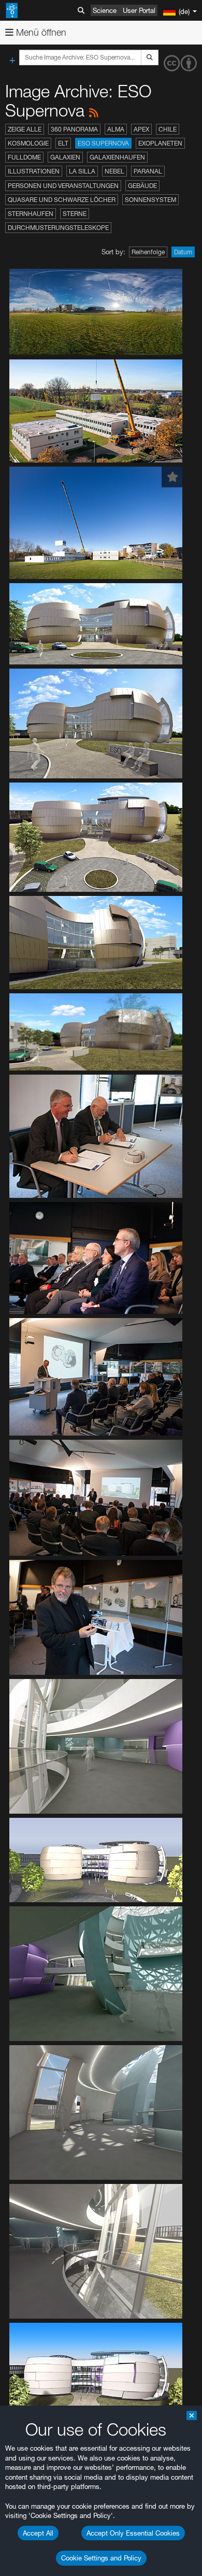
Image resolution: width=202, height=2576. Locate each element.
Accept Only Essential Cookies (133, 2533)
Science (105, 10)
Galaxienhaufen (117, 157)
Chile (168, 129)
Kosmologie (28, 143)
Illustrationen (34, 171)
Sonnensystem (150, 200)
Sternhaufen (31, 214)
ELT (63, 143)
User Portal (139, 10)
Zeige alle (25, 129)
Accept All (38, 2533)
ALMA (116, 129)
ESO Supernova (103, 143)
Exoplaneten (160, 143)
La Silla (82, 171)
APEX (141, 129)
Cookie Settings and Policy (101, 2558)
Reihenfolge (148, 252)
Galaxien (65, 157)
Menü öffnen (40, 32)
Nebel (114, 171)
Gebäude (142, 186)
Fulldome (24, 157)
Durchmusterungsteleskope (58, 228)
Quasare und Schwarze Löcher (62, 200)
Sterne (75, 214)
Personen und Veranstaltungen (63, 186)
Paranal (148, 171)
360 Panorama (74, 129)
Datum (183, 252)
